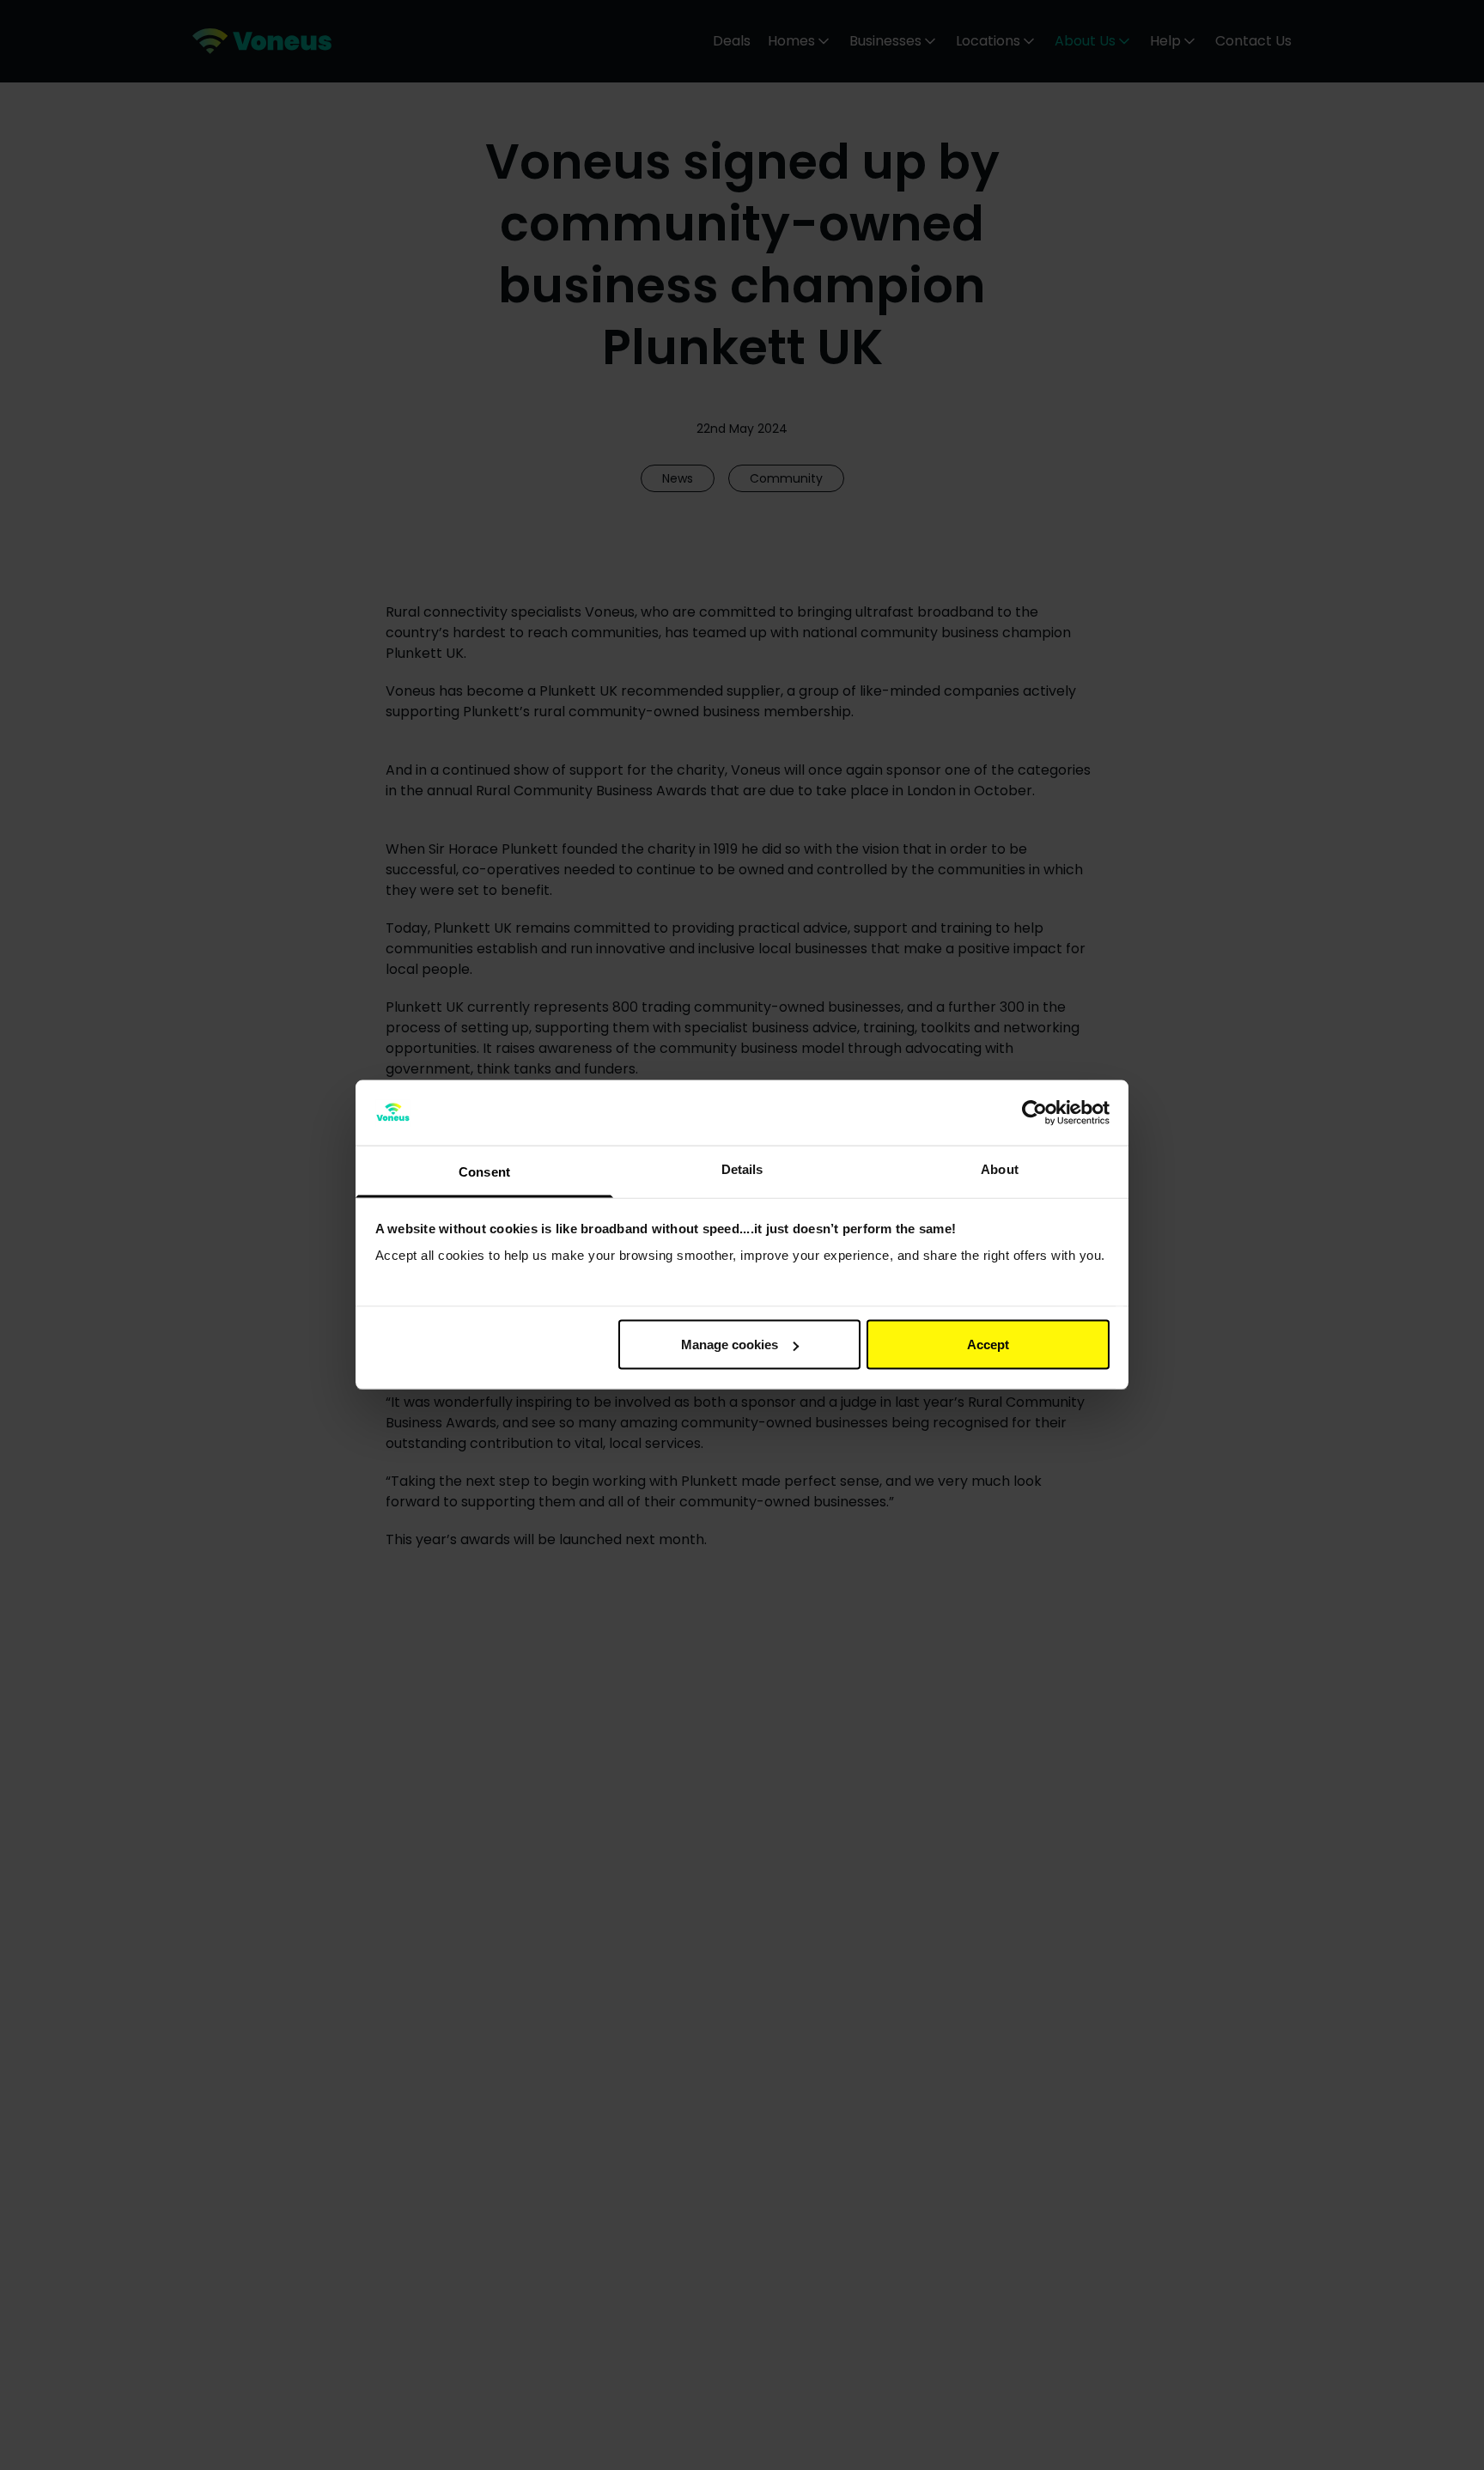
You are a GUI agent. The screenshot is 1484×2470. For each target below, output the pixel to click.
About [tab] (1000, 1169)
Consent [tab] (484, 1172)
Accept (988, 1345)
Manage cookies (730, 1345)
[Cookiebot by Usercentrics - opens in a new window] (1034, 1113)
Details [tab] (742, 1169)
